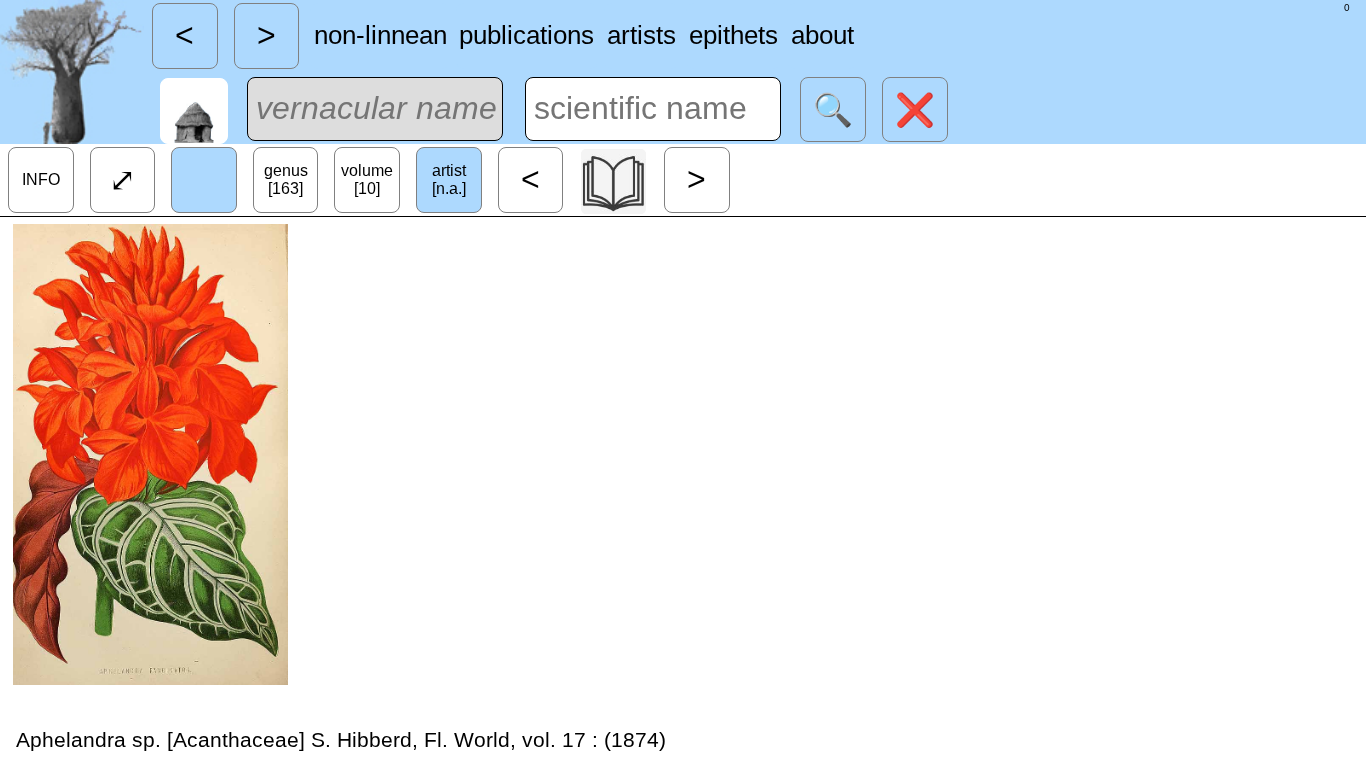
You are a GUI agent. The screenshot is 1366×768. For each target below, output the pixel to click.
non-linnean (380, 35)
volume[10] (367, 179)
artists (641, 35)
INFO (41, 179)
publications (526, 35)
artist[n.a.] (449, 179)
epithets (733, 35)
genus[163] (286, 179)
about (822, 35)
